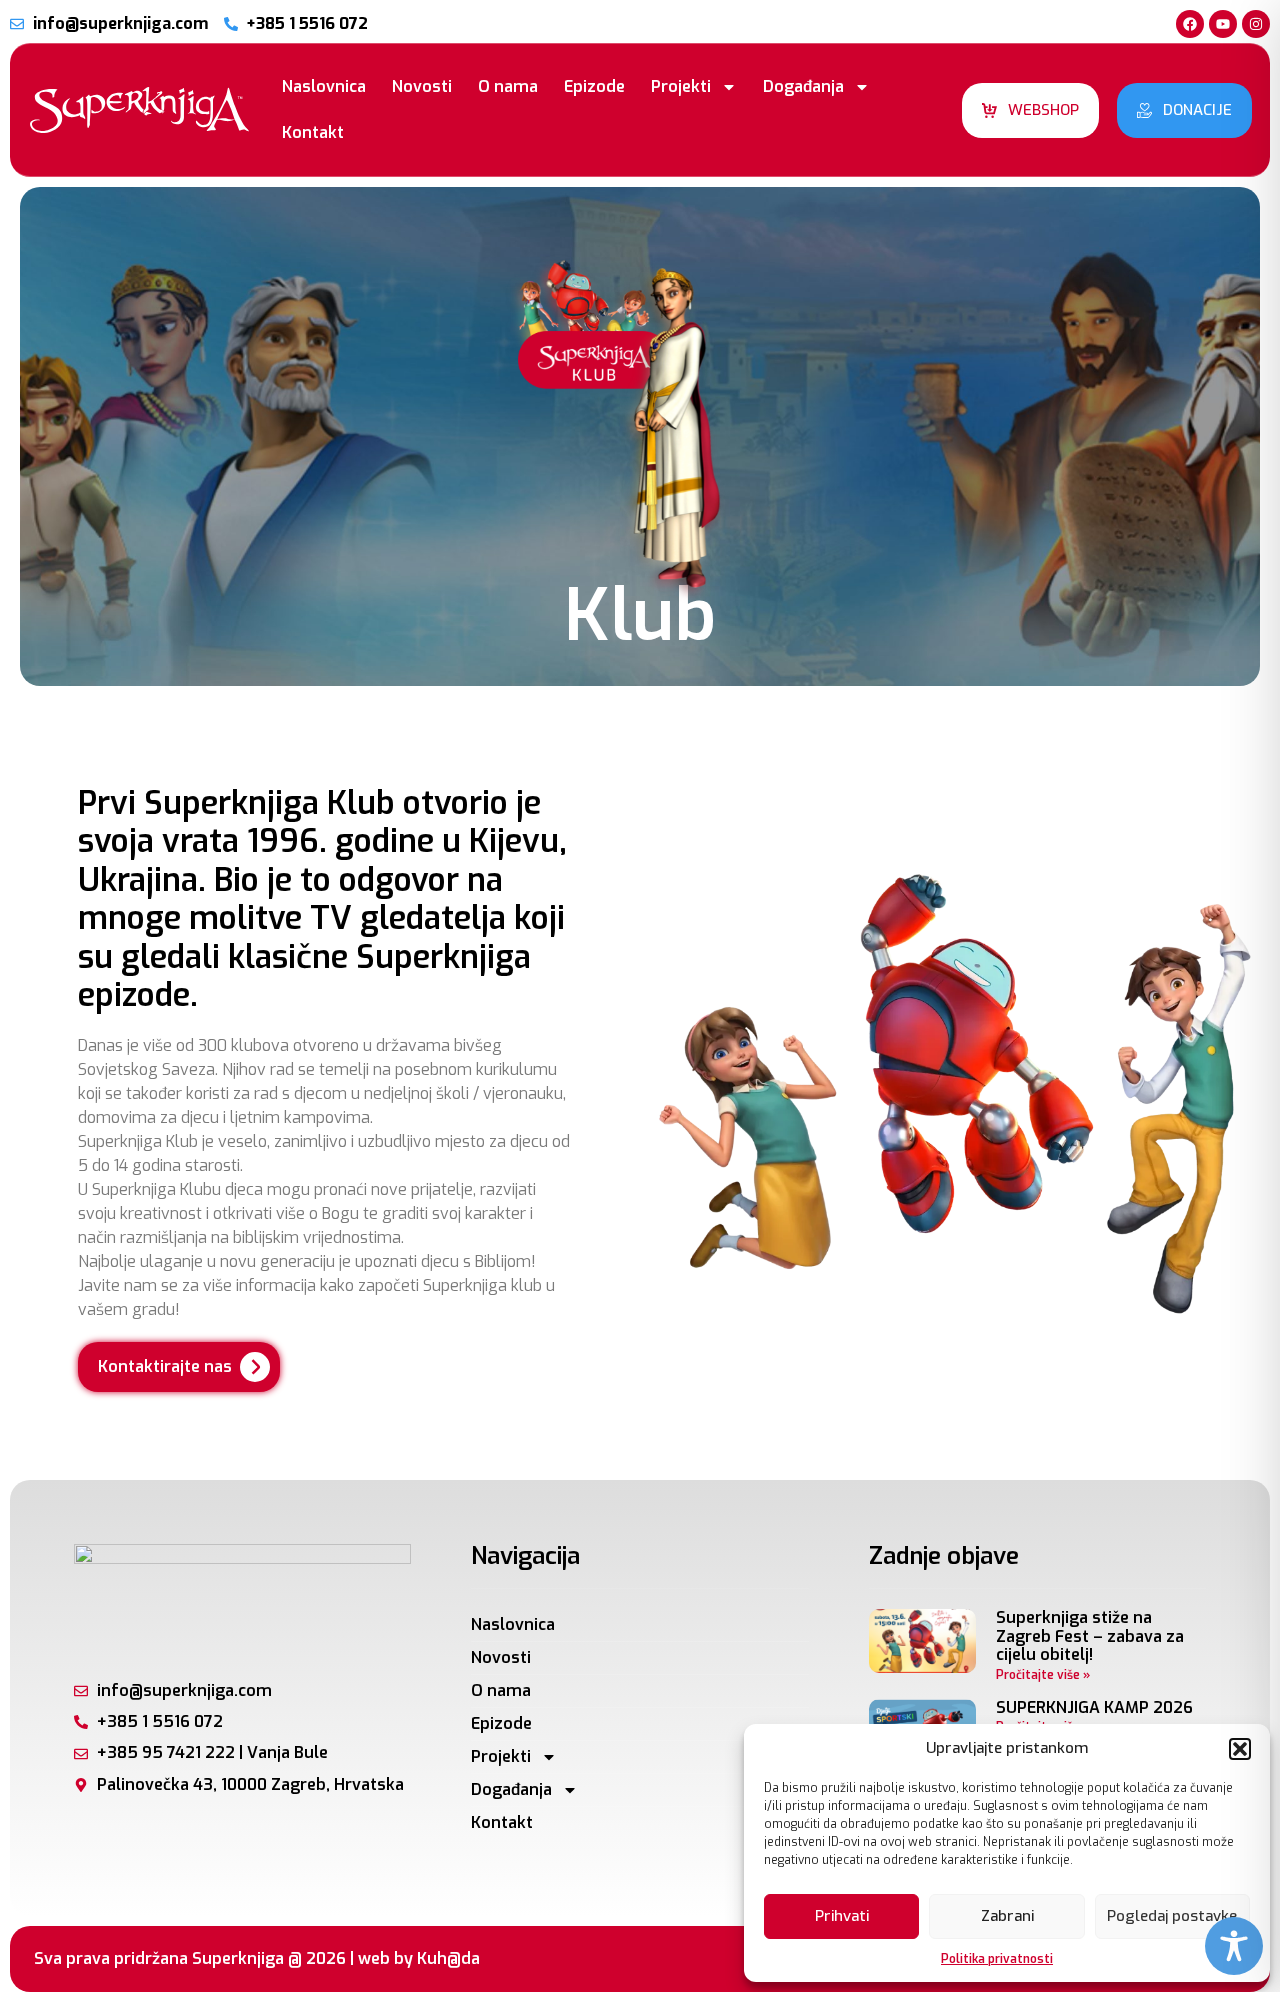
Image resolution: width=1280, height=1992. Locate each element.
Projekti (681, 86)
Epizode (594, 86)
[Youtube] (1223, 24)
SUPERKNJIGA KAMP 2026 (1094, 1707)
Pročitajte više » (1043, 1675)
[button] (1240, 1749)
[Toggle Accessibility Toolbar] (1234, 1946)
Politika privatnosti (997, 1959)
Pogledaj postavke (1172, 1916)
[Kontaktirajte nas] (255, 1367)
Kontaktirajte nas (165, 1366)
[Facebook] (1190, 24)
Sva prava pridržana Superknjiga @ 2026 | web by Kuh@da (257, 1958)
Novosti (422, 86)
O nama (508, 86)
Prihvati (842, 1916)
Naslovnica (324, 86)
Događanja (803, 86)
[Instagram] (1256, 24)
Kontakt (313, 132)
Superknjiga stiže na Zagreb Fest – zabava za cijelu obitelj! (1090, 1636)
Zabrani (1007, 1916)
